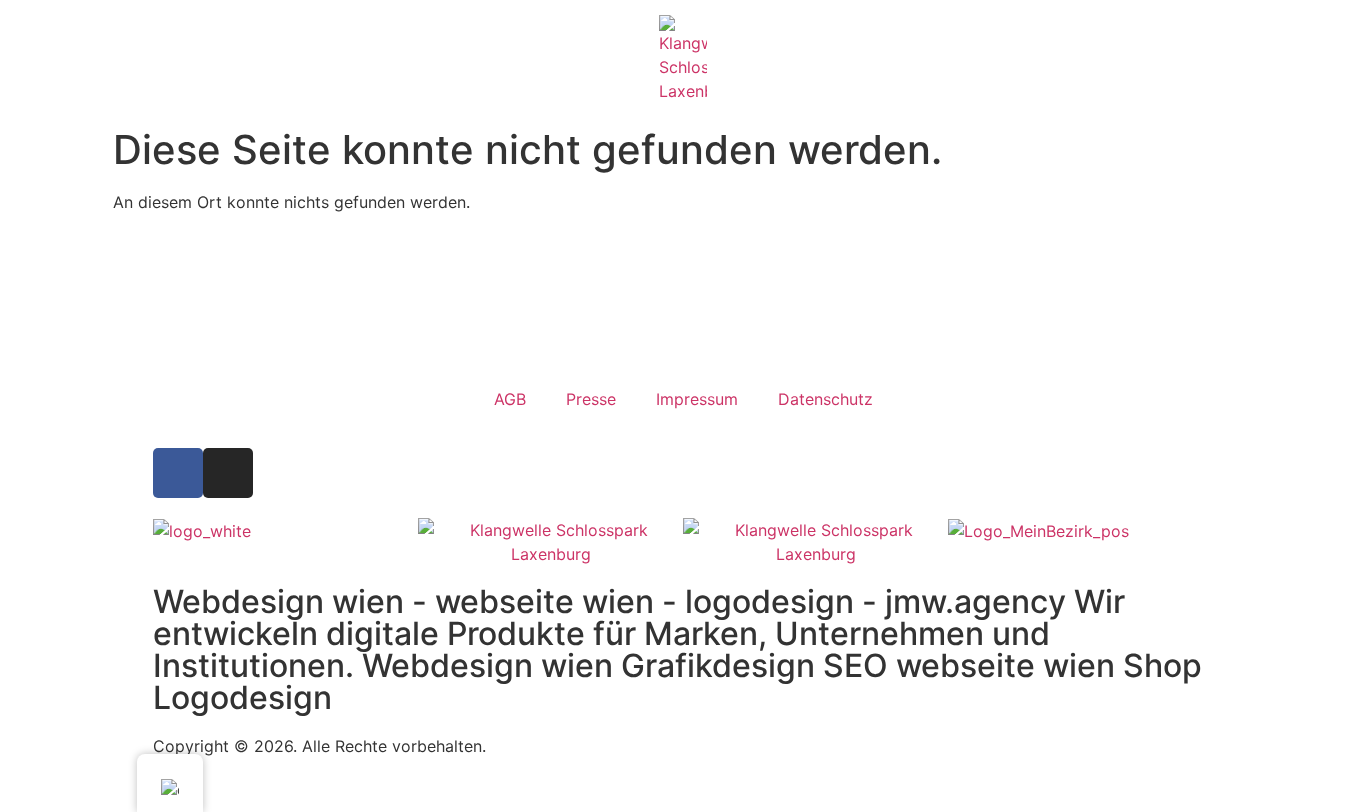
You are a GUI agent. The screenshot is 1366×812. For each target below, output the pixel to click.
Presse (591, 399)
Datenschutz (825, 399)
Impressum (697, 399)
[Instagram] (228, 473)
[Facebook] (178, 473)
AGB (510, 399)
